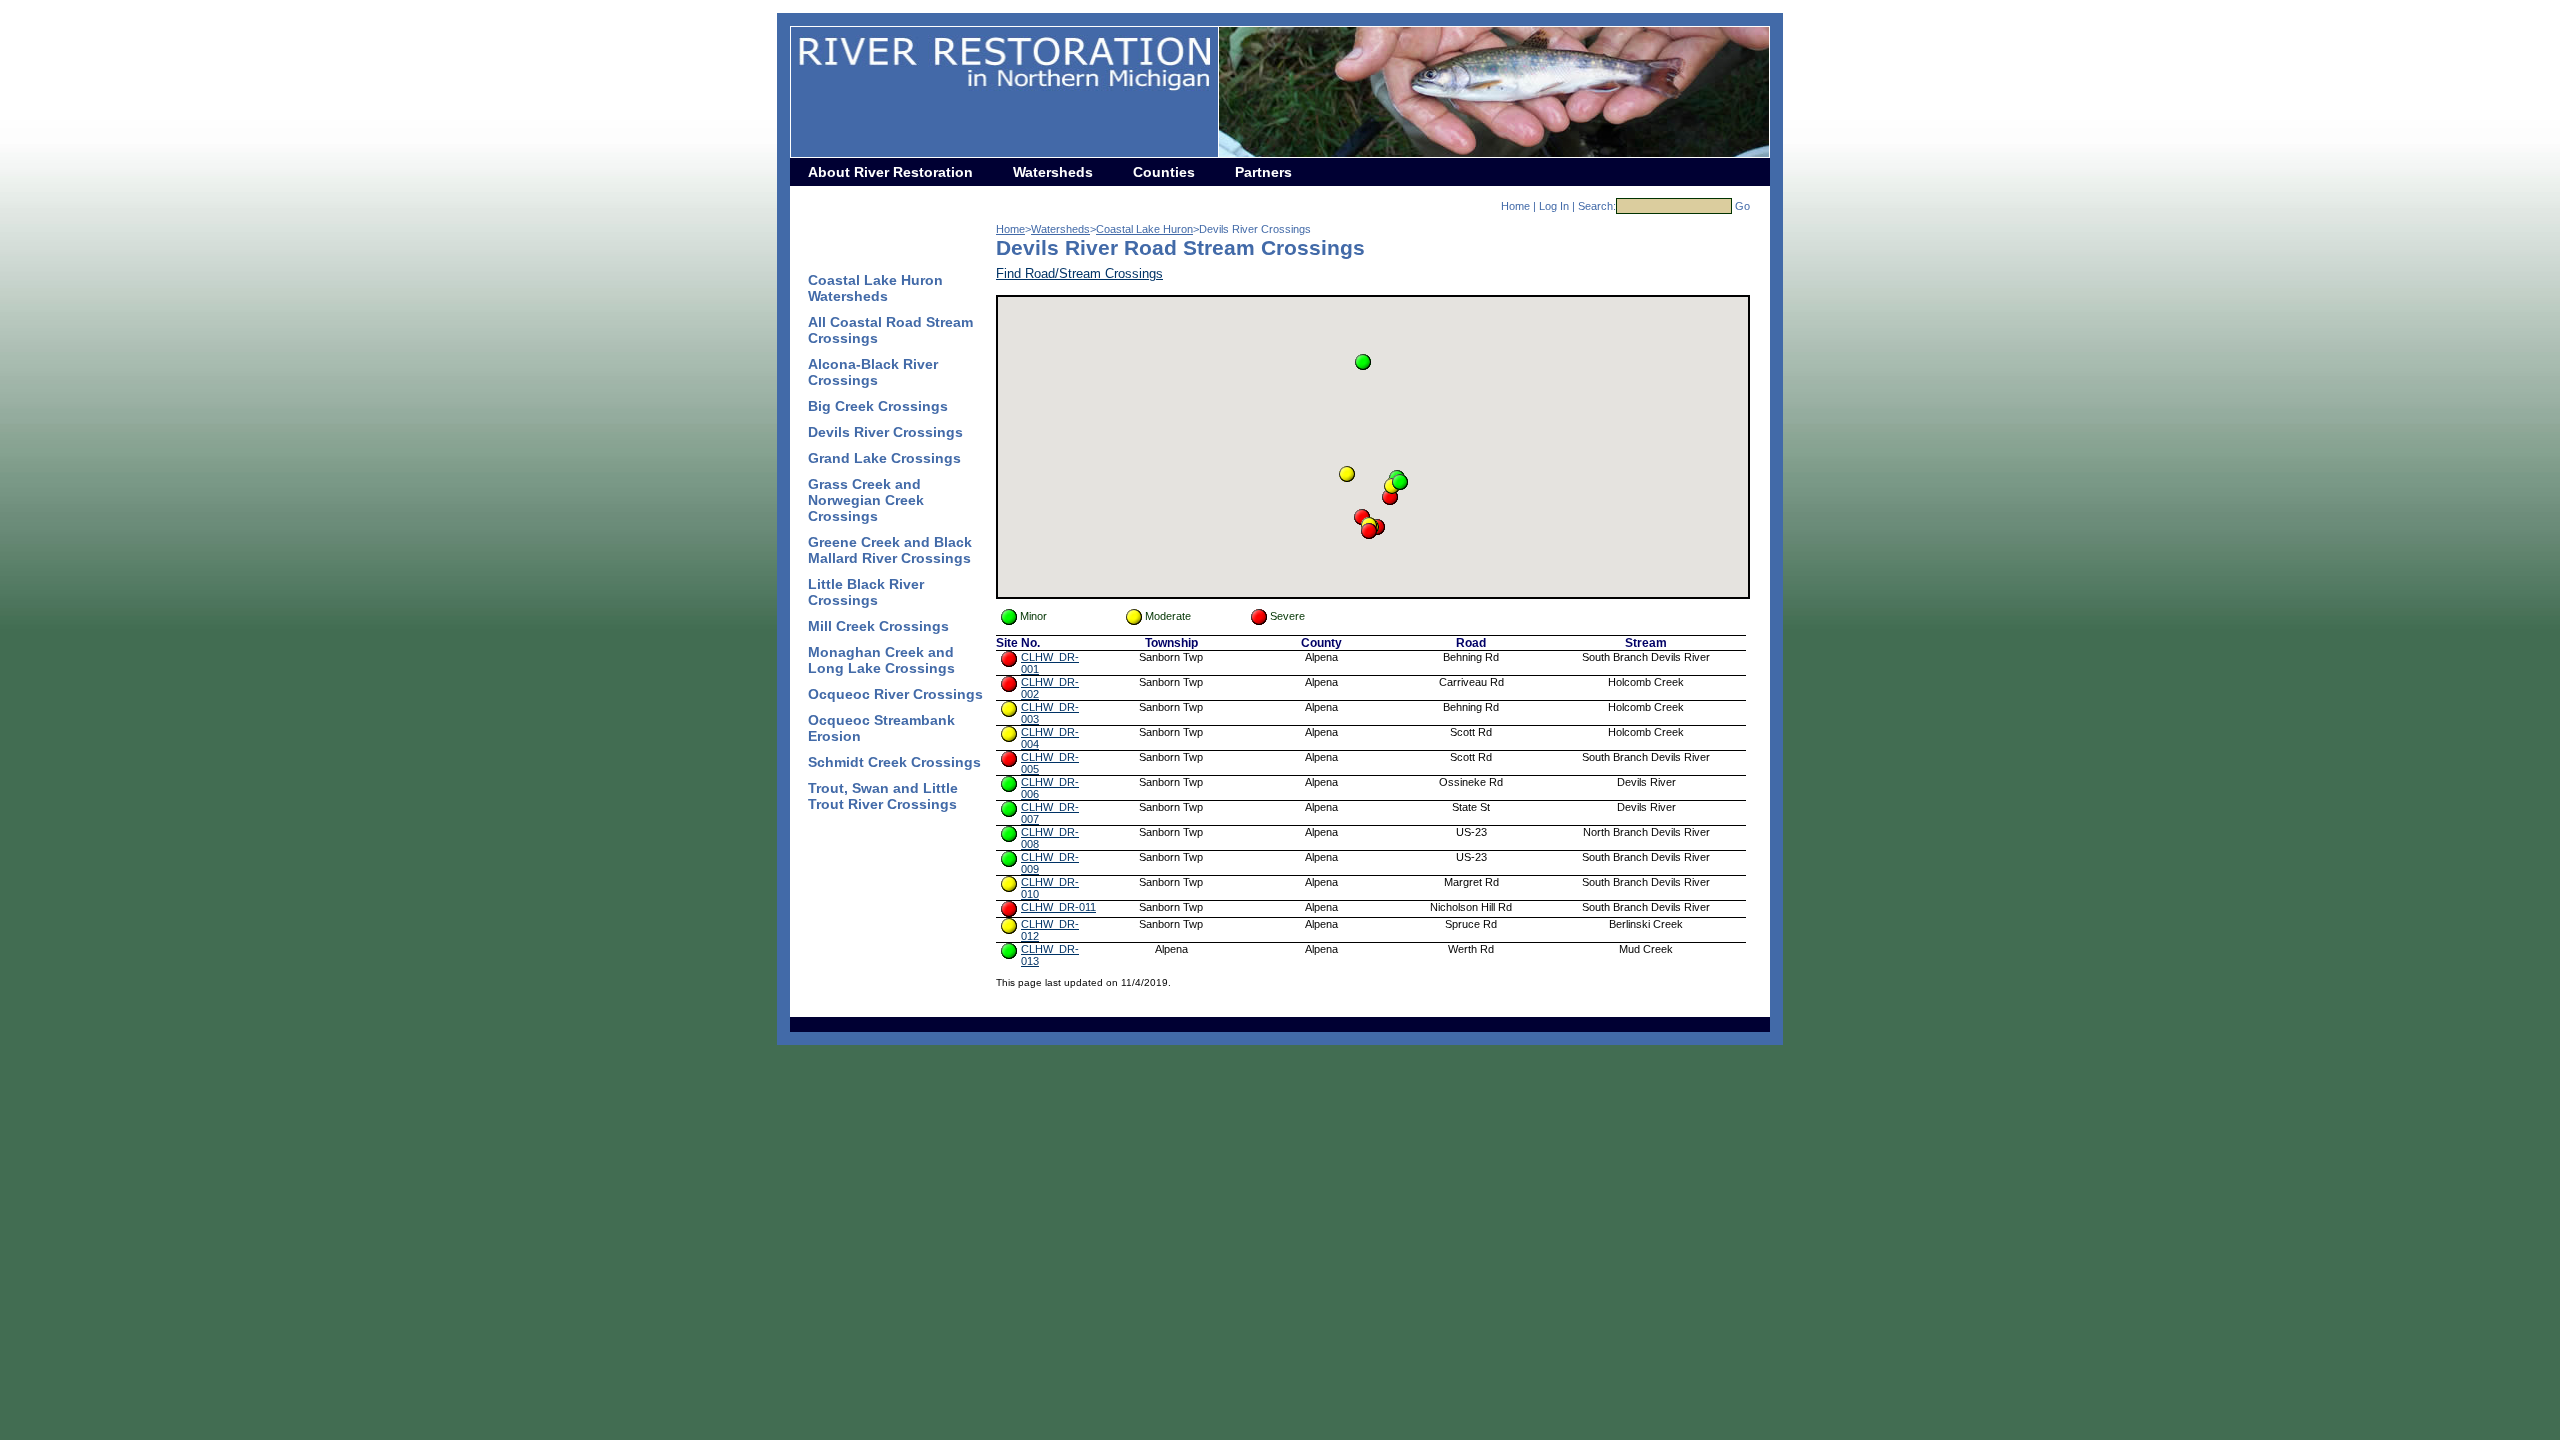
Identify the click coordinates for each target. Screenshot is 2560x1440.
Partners (1263, 172)
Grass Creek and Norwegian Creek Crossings (866, 500)
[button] (1363, 362)
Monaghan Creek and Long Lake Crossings (881, 660)
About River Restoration (890, 172)
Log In (1554, 206)
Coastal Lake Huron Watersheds (875, 288)
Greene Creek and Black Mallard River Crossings (890, 550)
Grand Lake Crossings (884, 458)
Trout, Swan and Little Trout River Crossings (883, 796)
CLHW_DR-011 (1058, 907)
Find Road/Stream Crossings (1079, 273)
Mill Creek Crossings (878, 626)
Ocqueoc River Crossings (895, 694)
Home (1515, 206)
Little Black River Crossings (866, 592)
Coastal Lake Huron (1144, 229)
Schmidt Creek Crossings (894, 762)
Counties (1164, 172)
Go (1742, 206)
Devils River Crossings (885, 432)
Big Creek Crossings (878, 406)
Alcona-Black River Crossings (873, 372)
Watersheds (1053, 172)
